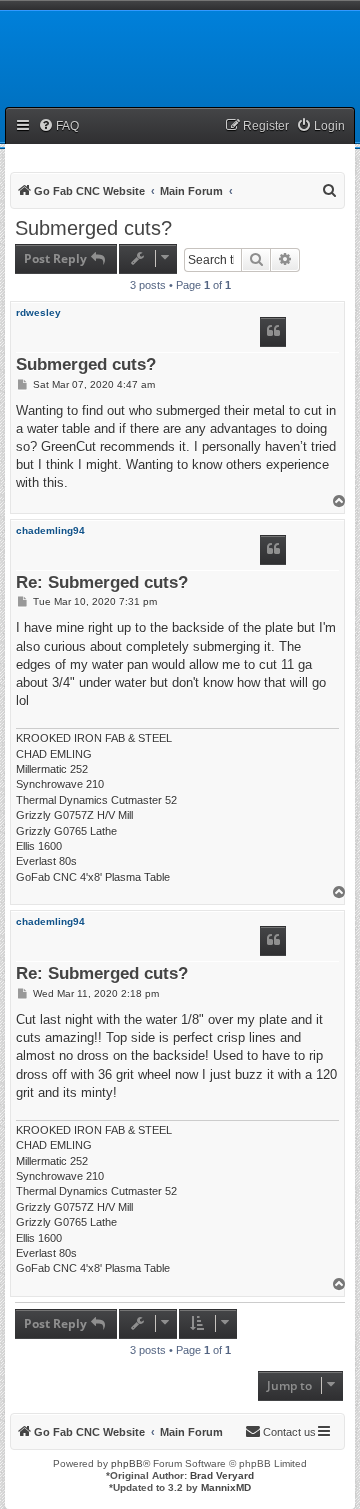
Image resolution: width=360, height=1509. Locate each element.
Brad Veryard (222, 1475)
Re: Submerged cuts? (102, 583)
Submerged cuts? (93, 228)
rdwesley (38, 312)
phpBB (127, 1463)
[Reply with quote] (273, 332)
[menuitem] (58, 126)
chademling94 (50, 530)
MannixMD (226, 1487)
